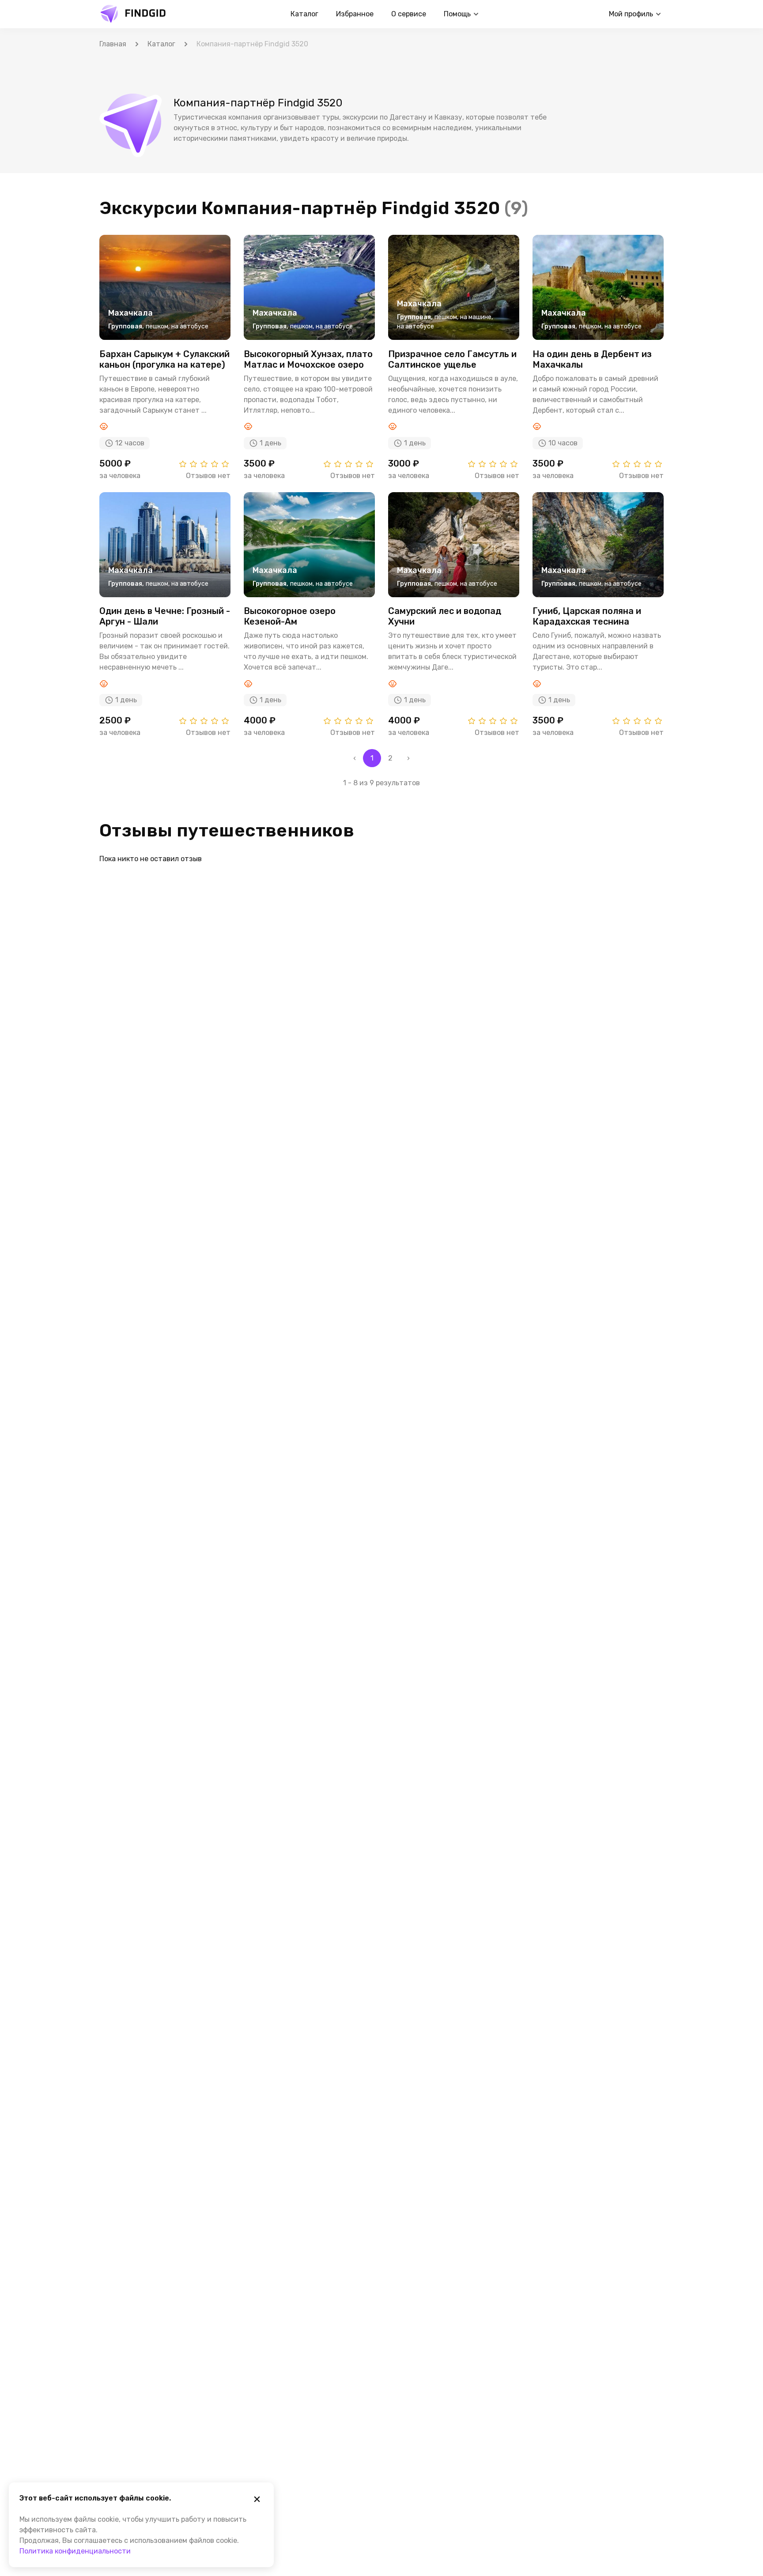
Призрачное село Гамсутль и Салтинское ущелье (452, 359)
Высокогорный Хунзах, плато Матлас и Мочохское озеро (308, 359)
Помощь (457, 14)
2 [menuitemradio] (390, 758)
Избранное (355, 14)
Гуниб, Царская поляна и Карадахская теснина (587, 616)
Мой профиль (631, 14)
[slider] (204, 464)
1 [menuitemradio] (372, 758)
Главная (113, 44)
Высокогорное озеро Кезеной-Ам (290, 616)
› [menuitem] (408, 758)
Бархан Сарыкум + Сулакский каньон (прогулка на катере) (164, 359)
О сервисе (409, 14)
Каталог (304, 14)
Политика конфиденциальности (75, 2551)
